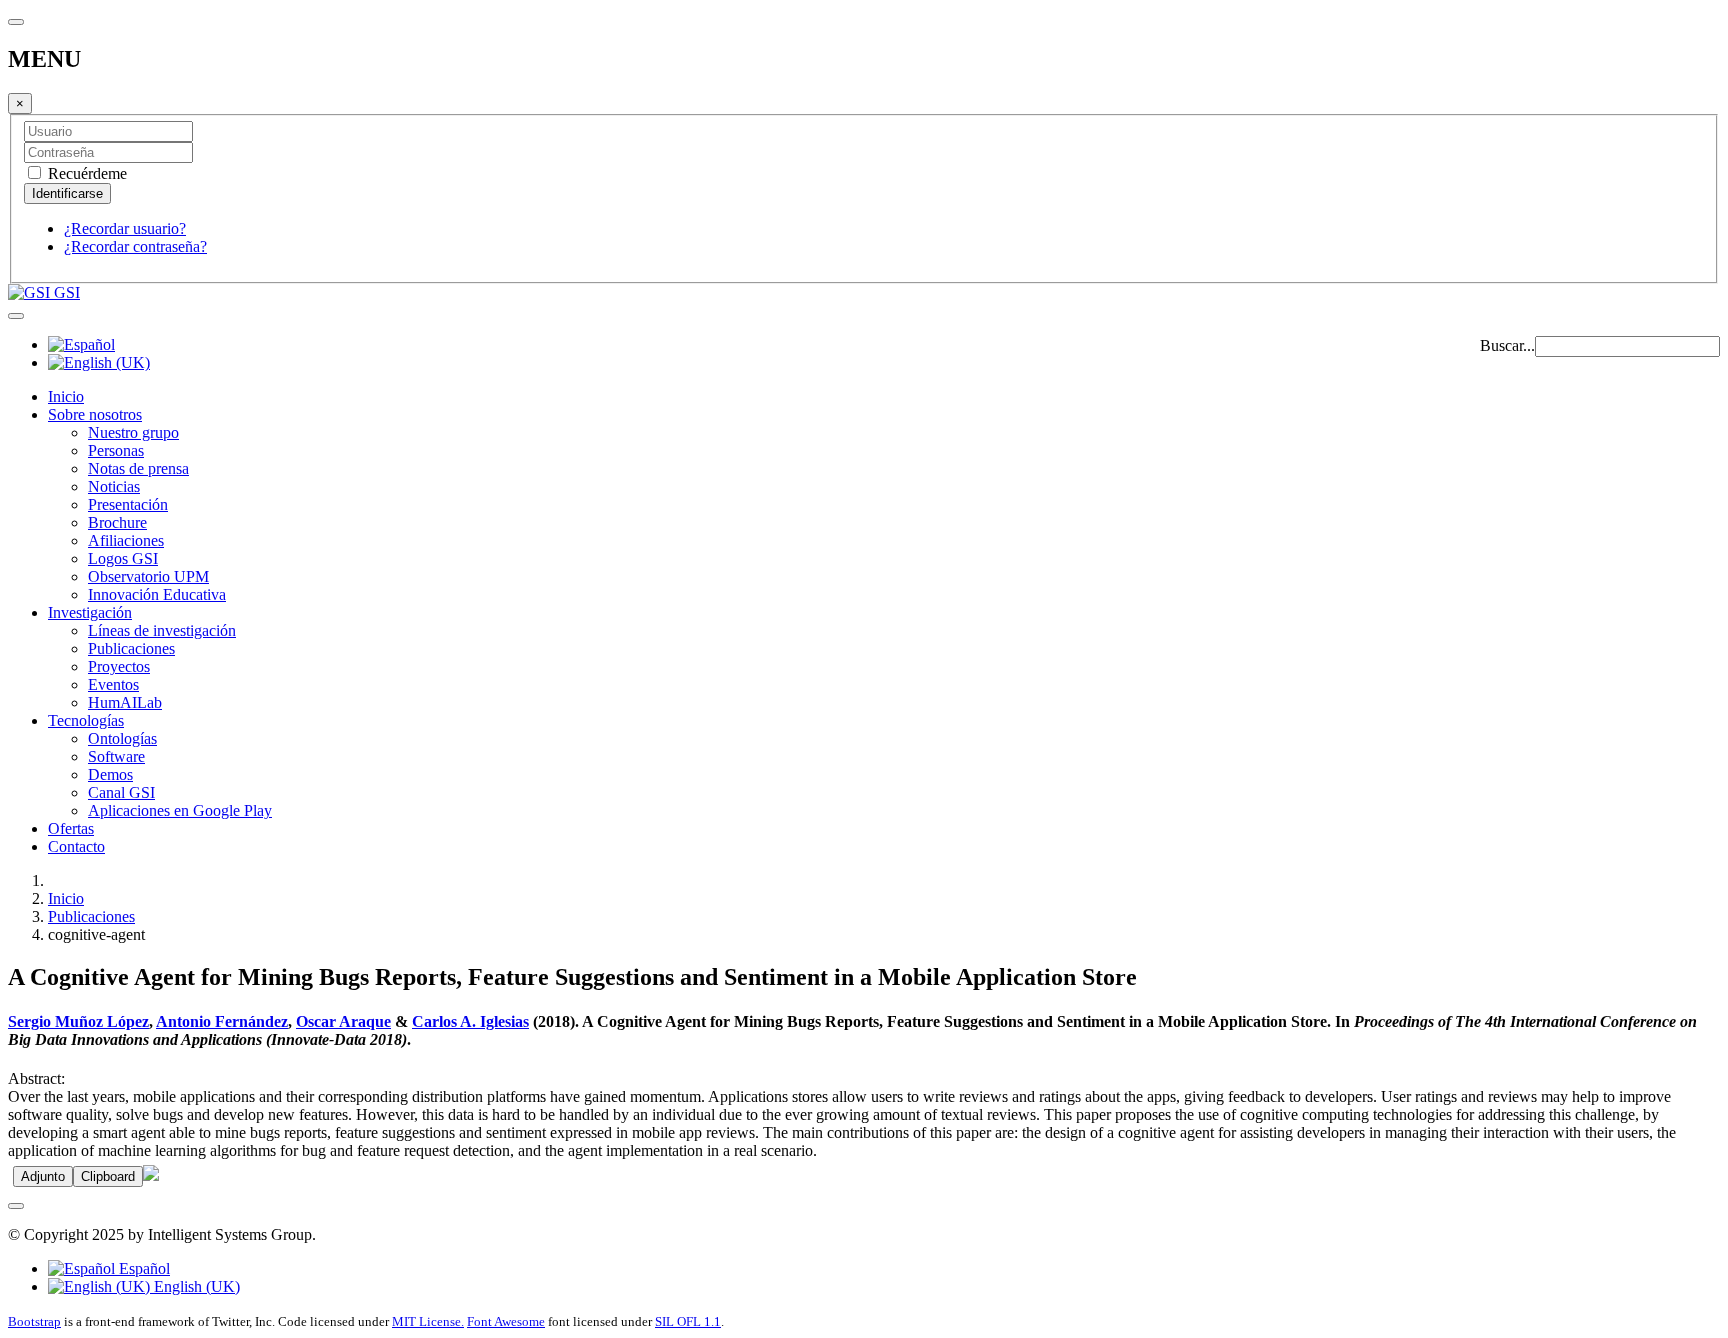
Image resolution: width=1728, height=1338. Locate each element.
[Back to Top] (16, 1206)
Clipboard (108, 1176)
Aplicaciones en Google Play (180, 810)
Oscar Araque (343, 1021)
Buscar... (1507, 345)
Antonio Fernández (222, 1021)
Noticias (114, 486)
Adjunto (43, 1176)
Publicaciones (131, 648)
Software (116, 756)
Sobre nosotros (95, 414)
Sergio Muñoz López (78, 1021)
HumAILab (125, 702)
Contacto (76, 846)
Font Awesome (506, 1321)
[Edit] (151, 1175)
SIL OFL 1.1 (688, 1321)
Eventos (113, 684)
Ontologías (122, 738)
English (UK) (195, 1286)
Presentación (128, 504)
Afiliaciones (126, 540)
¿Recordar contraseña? (135, 246)
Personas (116, 450)
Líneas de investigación (162, 630)
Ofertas (71, 828)
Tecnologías (86, 720)
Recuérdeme (85, 173)
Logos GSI (123, 558)
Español (142, 1268)
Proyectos (119, 666)
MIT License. (428, 1321)
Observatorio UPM (148, 576)
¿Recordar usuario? (125, 228)
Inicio (66, 396)
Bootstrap (34, 1321)
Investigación (90, 612)
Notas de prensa (138, 468)
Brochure (117, 522)
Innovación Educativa (157, 594)
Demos (110, 774)
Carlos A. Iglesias (470, 1021)
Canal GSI (121, 792)
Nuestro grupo (133, 432)
